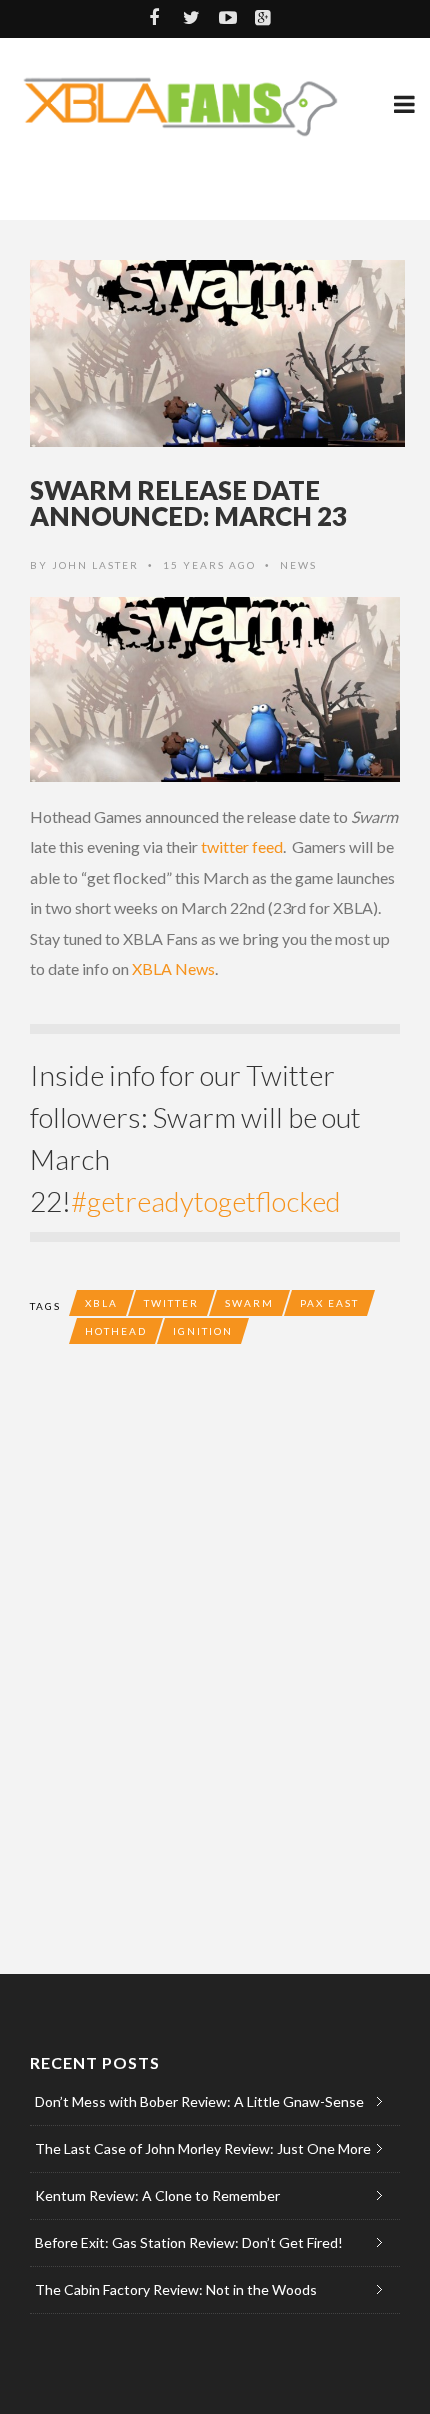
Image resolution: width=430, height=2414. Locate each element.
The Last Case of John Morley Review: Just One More (203, 2148)
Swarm (249, 1303)
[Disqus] (215, 1654)
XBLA (101, 1303)
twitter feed (242, 846)
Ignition (203, 1331)
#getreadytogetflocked (206, 1201)
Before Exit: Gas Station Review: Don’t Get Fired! (189, 2242)
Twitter (171, 1303)
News (298, 565)
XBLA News (173, 968)
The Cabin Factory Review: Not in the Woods (176, 2289)
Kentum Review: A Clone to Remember (157, 2195)
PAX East (329, 1303)
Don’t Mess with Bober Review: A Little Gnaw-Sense (199, 2101)
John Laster (95, 565)
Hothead (116, 1331)
